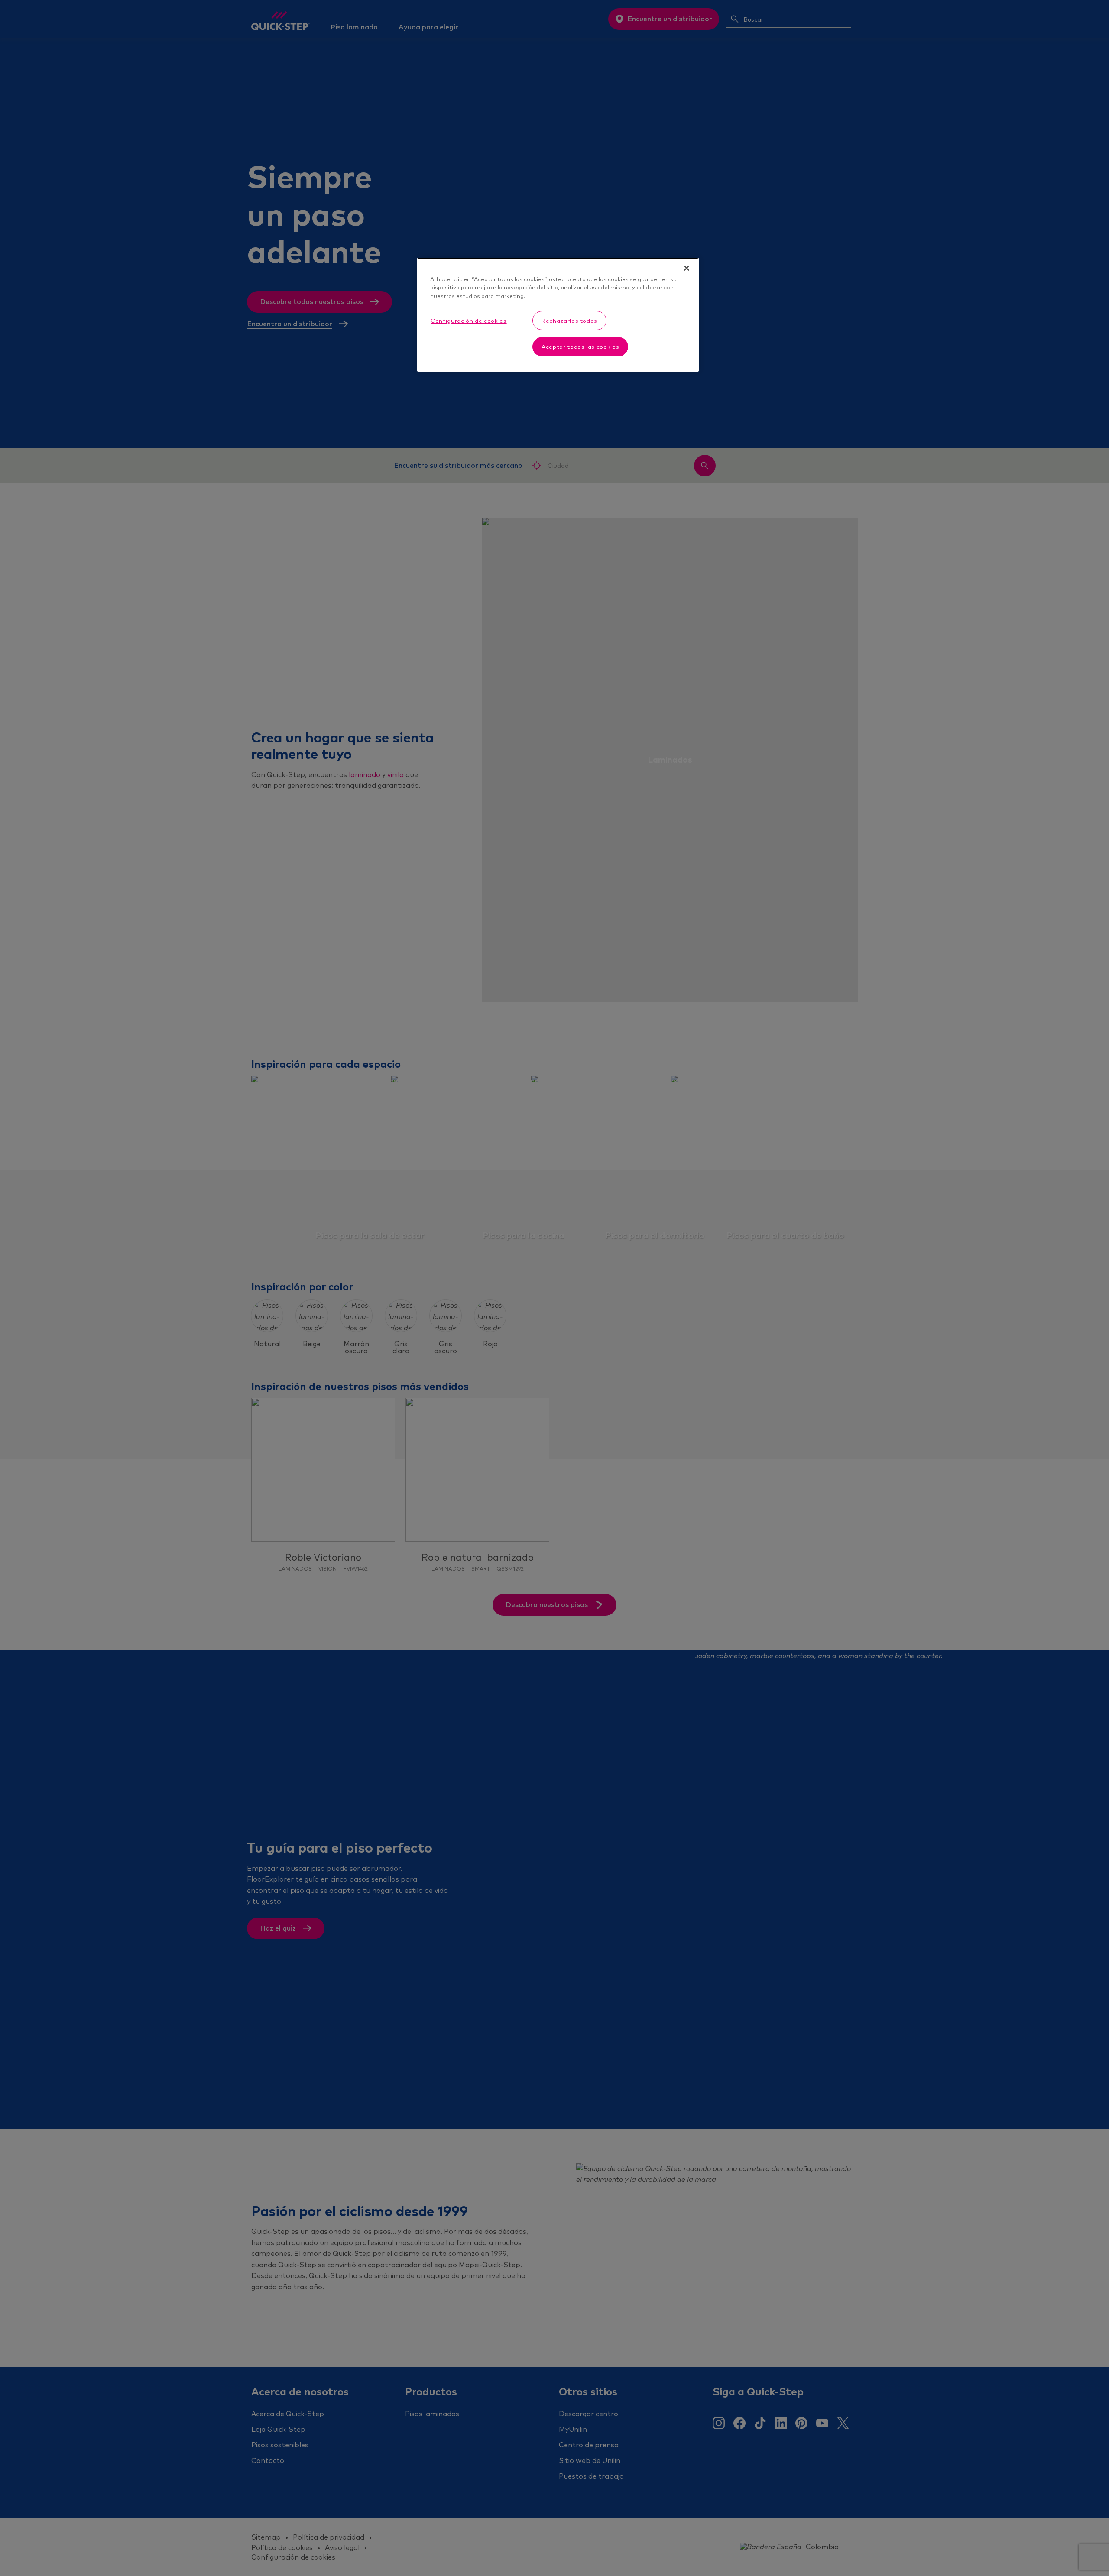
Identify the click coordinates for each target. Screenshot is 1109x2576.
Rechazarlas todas (569, 321)
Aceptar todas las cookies (580, 347)
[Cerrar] (687, 268)
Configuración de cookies (469, 321)
